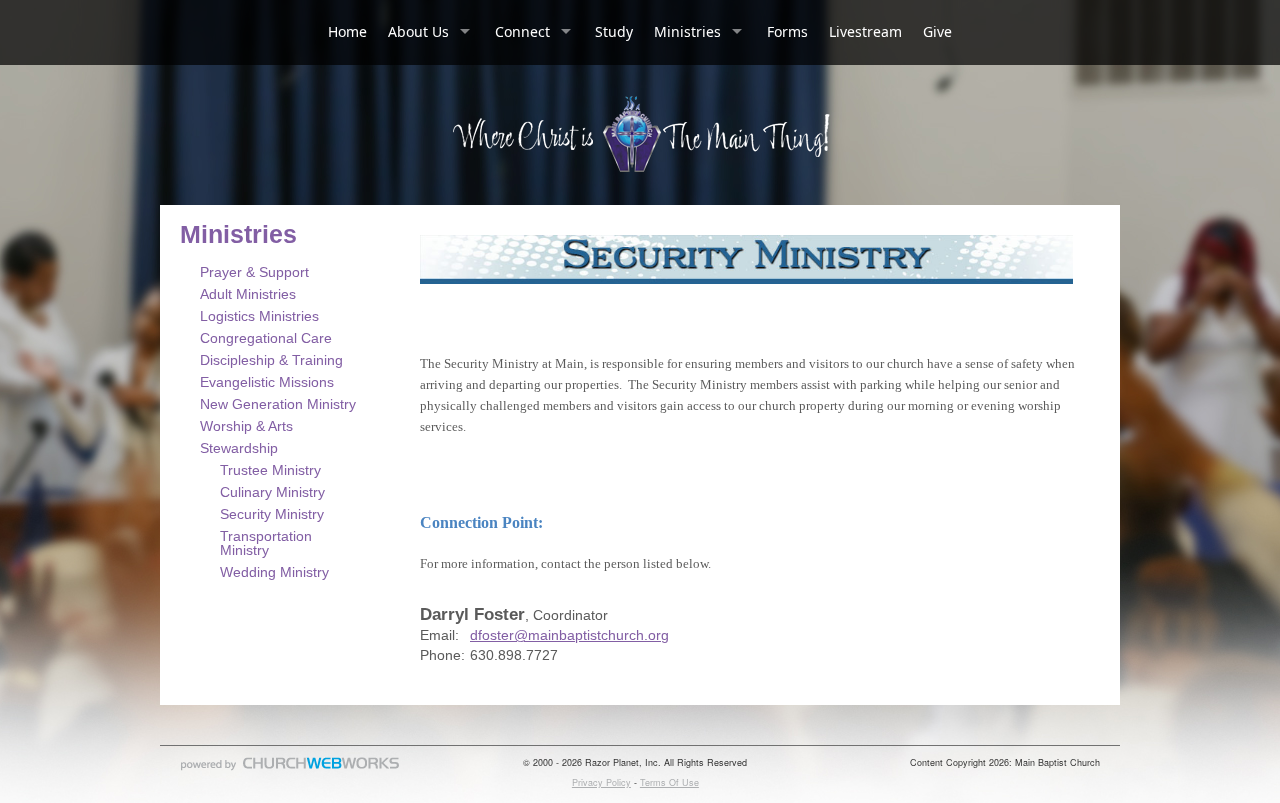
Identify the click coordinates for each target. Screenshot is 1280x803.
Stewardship (239, 448)
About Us (418, 31)
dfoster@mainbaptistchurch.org (569, 635)
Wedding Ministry (274, 572)
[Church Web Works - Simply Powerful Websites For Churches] (290, 769)
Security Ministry (272, 514)
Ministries (687, 31)
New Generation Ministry (278, 404)
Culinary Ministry (272, 492)
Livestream (865, 31)
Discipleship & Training (271, 360)
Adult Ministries (248, 294)
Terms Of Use (669, 782)
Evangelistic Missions (267, 382)
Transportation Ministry (266, 543)
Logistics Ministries (259, 316)
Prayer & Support (254, 272)
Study (614, 31)
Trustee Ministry (270, 470)
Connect (522, 31)
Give (937, 31)
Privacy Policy (601, 782)
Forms (787, 31)
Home (347, 31)
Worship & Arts (246, 426)
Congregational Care (266, 338)
